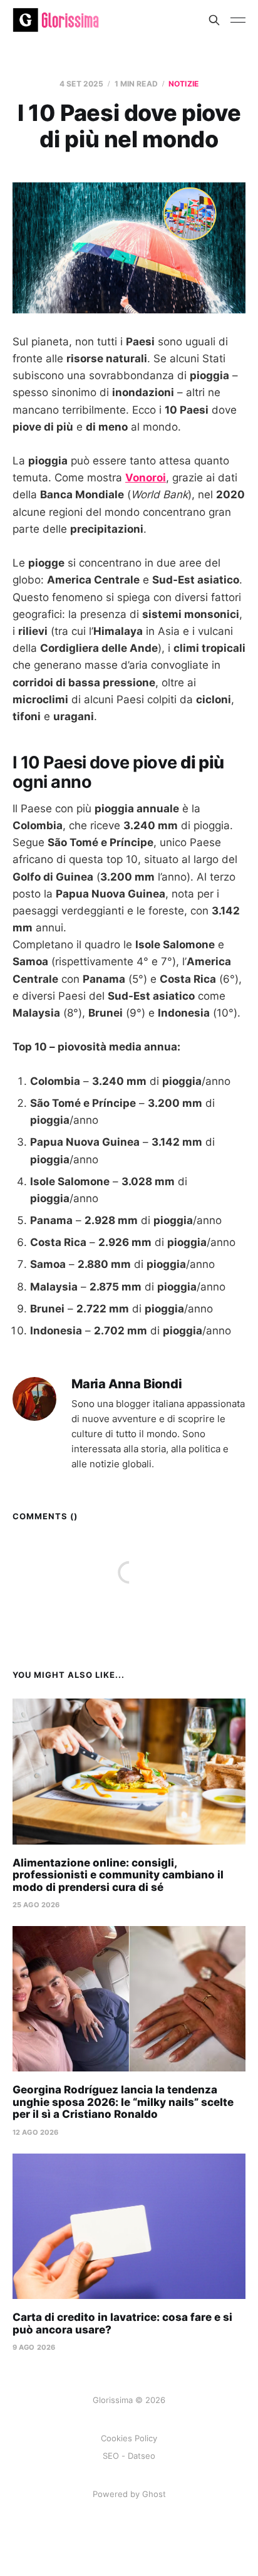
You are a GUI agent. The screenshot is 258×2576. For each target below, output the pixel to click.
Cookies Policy (129, 2438)
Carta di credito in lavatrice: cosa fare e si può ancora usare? (122, 2323)
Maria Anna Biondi (127, 1384)
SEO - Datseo (129, 2456)
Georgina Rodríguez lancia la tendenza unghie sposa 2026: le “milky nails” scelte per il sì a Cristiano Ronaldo (123, 2102)
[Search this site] (214, 20)
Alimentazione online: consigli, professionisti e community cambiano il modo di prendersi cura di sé (118, 1875)
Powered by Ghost (129, 2494)
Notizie (183, 84)
